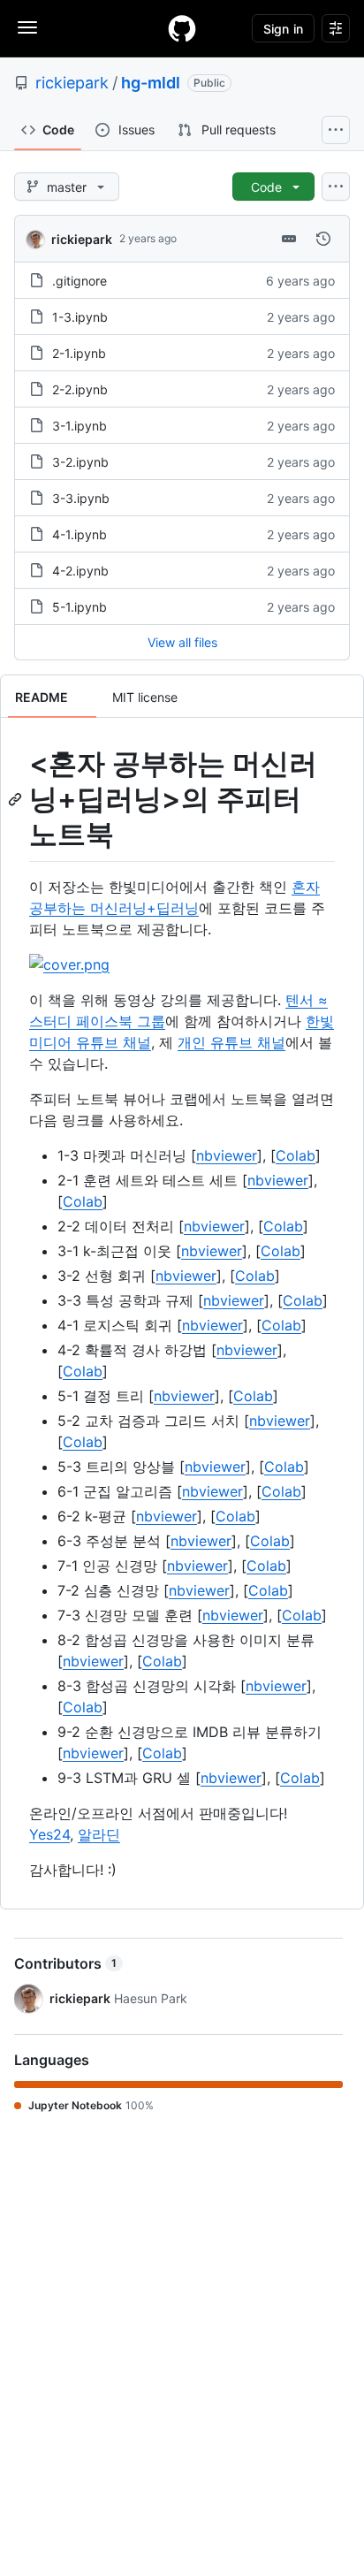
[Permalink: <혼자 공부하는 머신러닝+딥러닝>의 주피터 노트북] (17, 799)
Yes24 (49, 1834)
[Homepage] (182, 28)
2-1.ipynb (79, 353)
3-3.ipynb (81, 498)
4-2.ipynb (80, 571)
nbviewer (227, 1155)
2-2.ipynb (80, 389)
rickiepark (72, 83)
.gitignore (80, 281)
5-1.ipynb (80, 607)
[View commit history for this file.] (323, 239)
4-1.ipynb (80, 534)
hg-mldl (151, 83)
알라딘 (99, 1834)
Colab (296, 1155)
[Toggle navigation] (27, 27)
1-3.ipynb (80, 317)
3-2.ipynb (80, 462)
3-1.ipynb (80, 426)
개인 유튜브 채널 (231, 1042)
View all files (182, 642)
